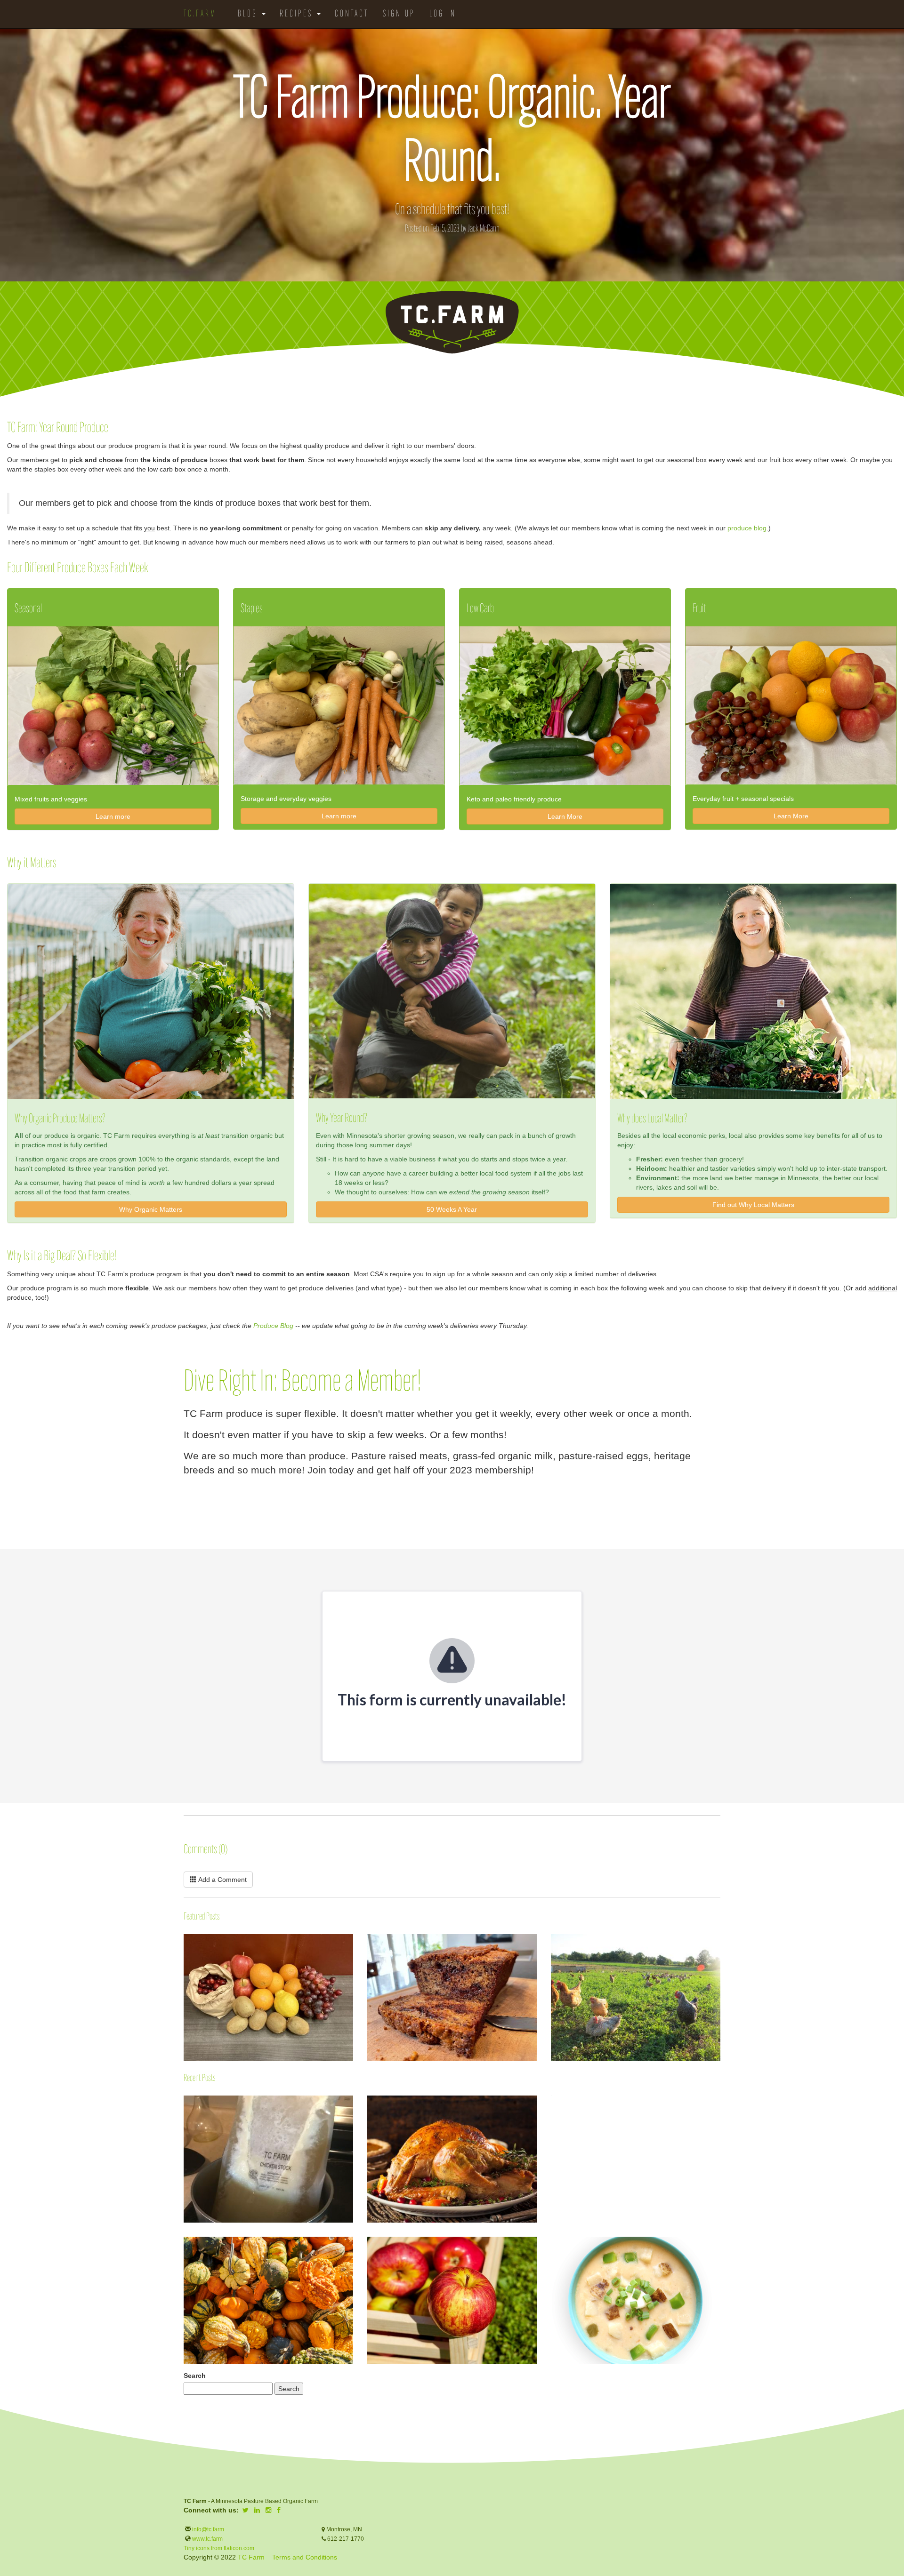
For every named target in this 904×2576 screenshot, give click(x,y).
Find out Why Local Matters (753, 1205)
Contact (352, 14)
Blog (249, 14)
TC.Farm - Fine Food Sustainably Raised (452, 322)
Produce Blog (273, 1326)
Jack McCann (484, 229)
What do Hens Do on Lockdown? (551, 1961)
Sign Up (399, 14)
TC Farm (251, 2557)
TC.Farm (200, 14)
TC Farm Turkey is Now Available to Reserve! (551, 2106)
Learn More (565, 816)
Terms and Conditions (305, 2557)
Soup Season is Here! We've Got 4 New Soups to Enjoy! (551, 2249)
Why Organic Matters (151, 1209)
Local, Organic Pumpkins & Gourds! (184, 2242)
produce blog (747, 528)
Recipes (298, 14)
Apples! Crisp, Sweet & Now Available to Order (368, 2242)
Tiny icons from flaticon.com (219, 2548)
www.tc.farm (207, 2539)
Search (195, 2376)
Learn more (113, 816)
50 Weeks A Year (452, 1209)
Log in (443, 14)
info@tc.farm (207, 2529)
